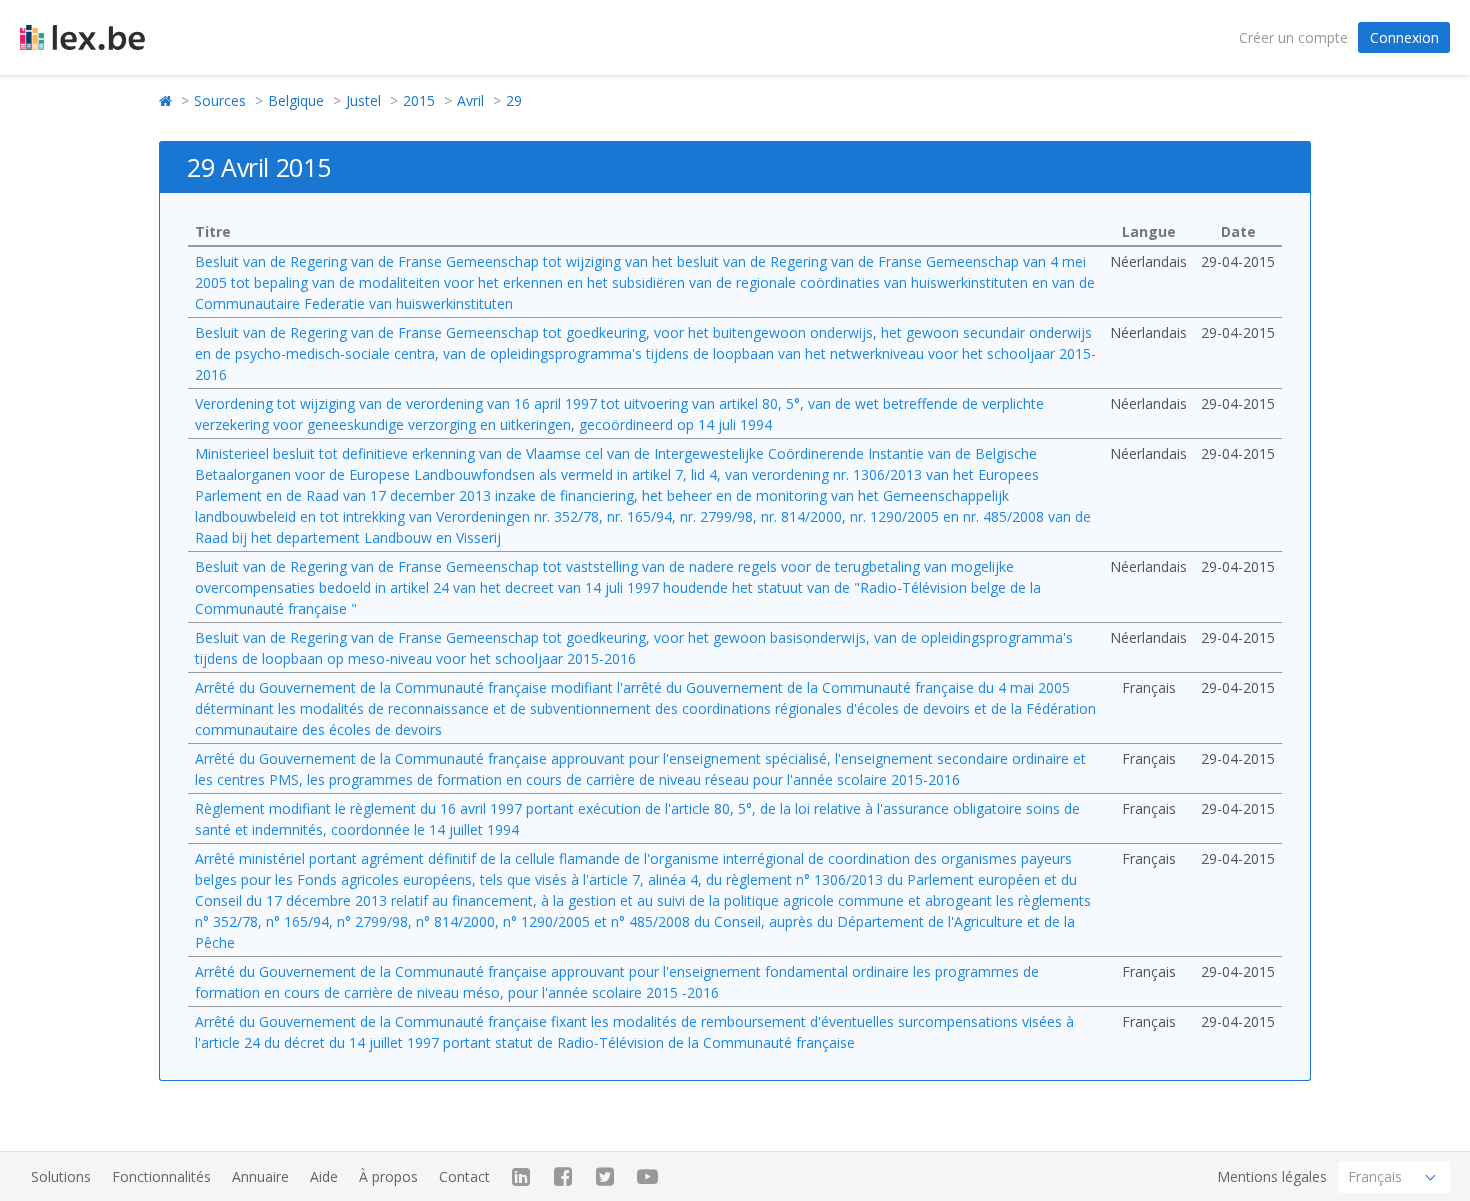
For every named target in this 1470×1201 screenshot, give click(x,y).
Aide (324, 1176)
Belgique (296, 100)
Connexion (1404, 37)
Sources (220, 100)
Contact (464, 1176)
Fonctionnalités (161, 1176)
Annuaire (260, 1176)
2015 (419, 100)
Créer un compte (1293, 37)
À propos (388, 1176)
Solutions (61, 1176)
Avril (470, 100)
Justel (363, 100)
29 (514, 100)
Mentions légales (1272, 1176)
